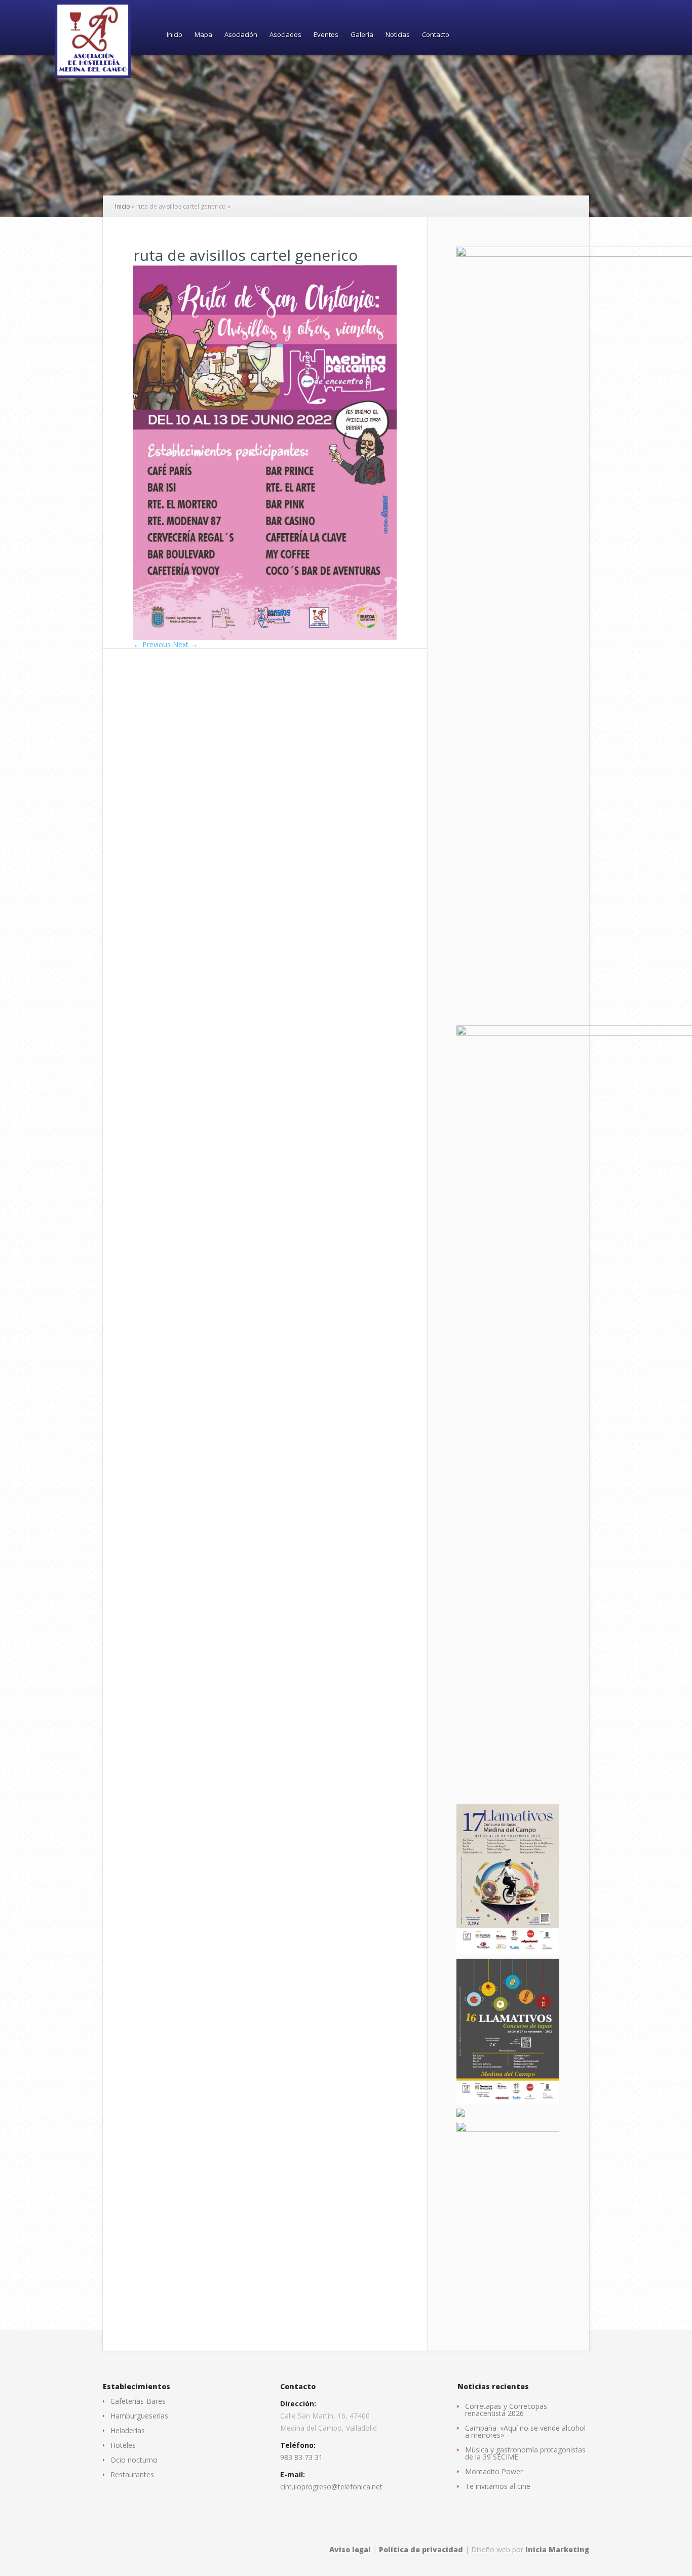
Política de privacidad (421, 2549)
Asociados (285, 35)
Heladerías (128, 2430)
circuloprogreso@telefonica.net (331, 2487)
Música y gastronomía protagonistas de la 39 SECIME (525, 2453)
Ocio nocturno (134, 2460)
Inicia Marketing (557, 2549)
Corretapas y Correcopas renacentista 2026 (506, 2410)
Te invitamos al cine (498, 2486)
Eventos (326, 35)
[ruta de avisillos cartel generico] (265, 637)
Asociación (241, 35)
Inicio (175, 35)
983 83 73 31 (301, 2457)
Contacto (436, 35)
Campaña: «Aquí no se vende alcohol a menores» (525, 2431)
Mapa (203, 35)
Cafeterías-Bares (138, 2401)
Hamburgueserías (139, 2416)
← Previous (152, 644)
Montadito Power (494, 2471)
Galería (362, 35)
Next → (185, 644)
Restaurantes (132, 2474)
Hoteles (123, 2445)
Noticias (398, 35)
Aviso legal (350, 2549)
